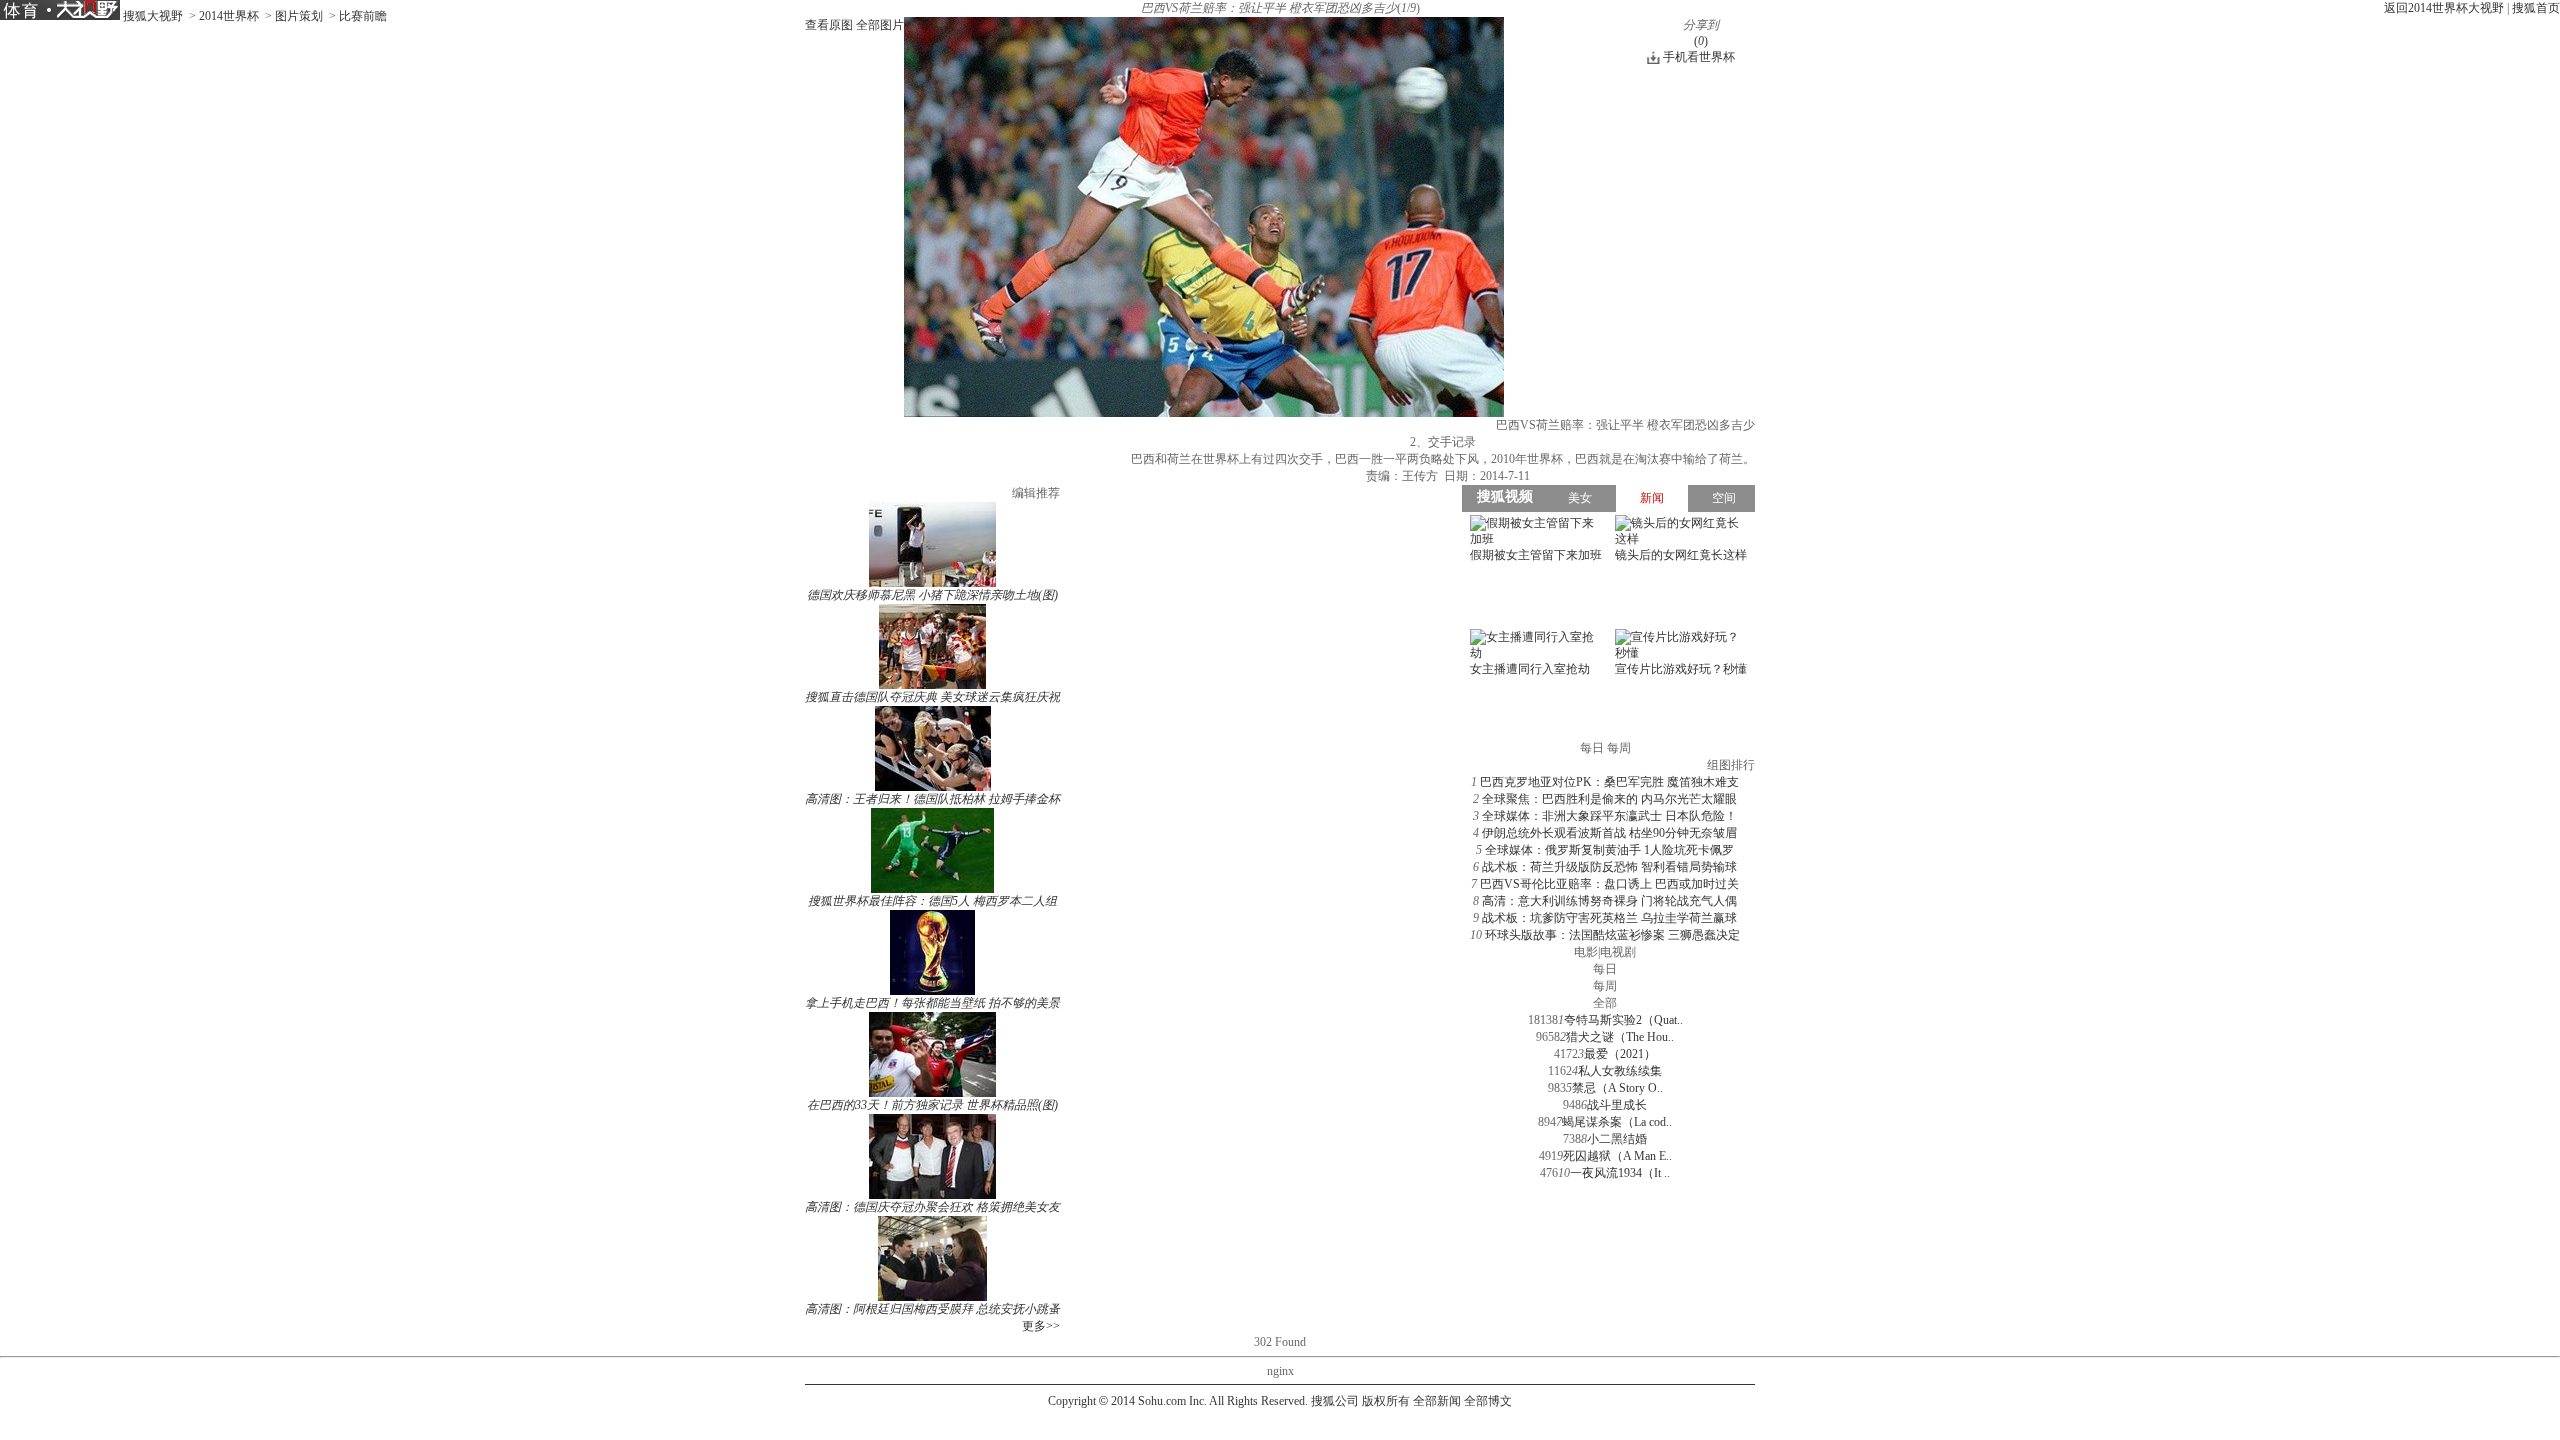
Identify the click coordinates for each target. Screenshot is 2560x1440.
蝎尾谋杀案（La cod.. (1617, 1122)
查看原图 (829, 25)
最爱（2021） (1620, 1054)
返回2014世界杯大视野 (2444, 8)
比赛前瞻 (363, 16)
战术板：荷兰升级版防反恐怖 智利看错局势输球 (1609, 867)
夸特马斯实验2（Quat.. (1623, 1020)
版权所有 (1386, 1401)
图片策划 (299, 16)
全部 (1605, 1003)
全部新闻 (1437, 1401)
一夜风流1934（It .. (1620, 1173)
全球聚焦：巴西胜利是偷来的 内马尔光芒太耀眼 (1609, 799)
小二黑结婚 (1617, 1139)
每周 (1605, 986)
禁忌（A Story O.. (1617, 1088)
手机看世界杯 (1699, 57)
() (1701, 41)
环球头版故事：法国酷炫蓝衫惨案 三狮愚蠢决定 (1612, 935)
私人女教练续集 (1620, 1071)
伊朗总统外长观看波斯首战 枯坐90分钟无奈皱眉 (1609, 833)
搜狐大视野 (153, 16)
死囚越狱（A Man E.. (1617, 1156)
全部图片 (880, 25)
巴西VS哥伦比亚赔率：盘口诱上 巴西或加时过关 (1609, 884)
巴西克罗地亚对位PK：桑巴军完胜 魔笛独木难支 (1609, 782)
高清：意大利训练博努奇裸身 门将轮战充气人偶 (1609, 901)
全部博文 (1488, 1401)
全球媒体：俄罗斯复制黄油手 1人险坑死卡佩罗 (1609, 850)
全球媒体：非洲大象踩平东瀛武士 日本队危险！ (1609, 816)
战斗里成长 (1617, 1105)
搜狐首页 (2536, 8)
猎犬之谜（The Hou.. (1620, 1037)
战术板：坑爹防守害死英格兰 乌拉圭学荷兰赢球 (1609, 918)
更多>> (1041, 1326)
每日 (1605, 969)
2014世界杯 (229, 16)
